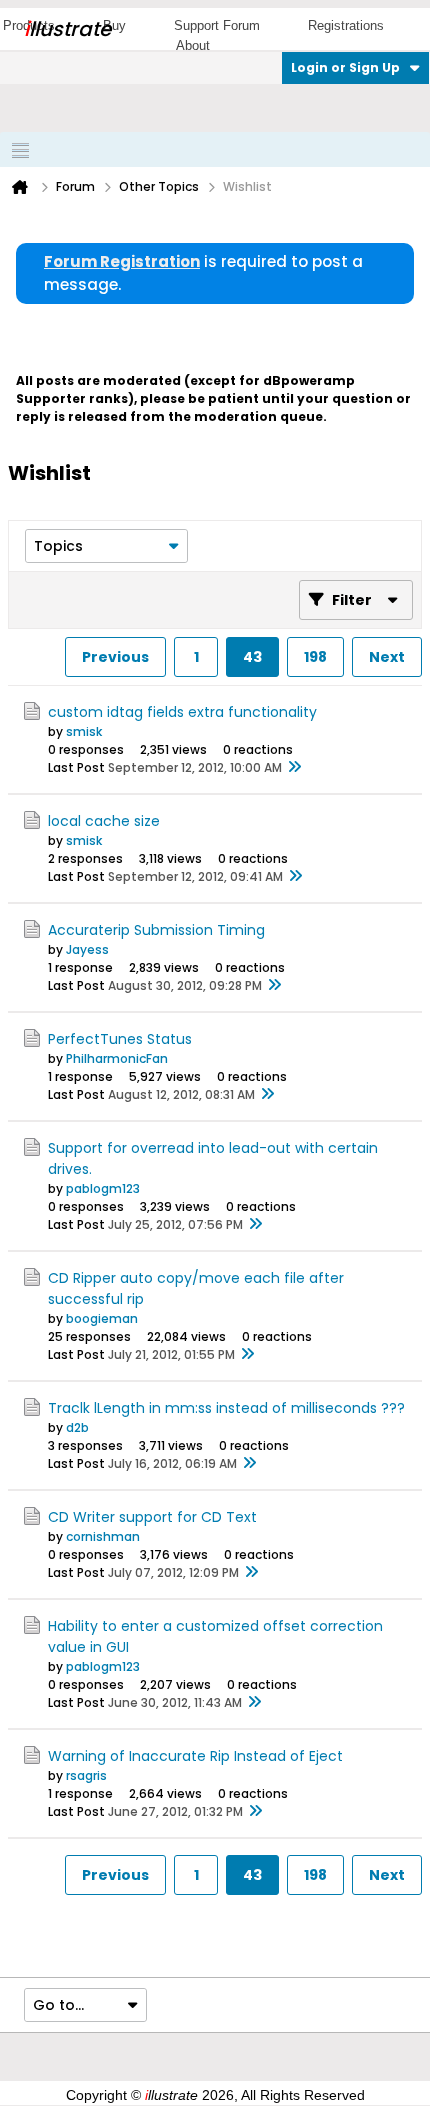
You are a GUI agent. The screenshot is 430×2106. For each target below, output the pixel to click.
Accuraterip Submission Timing (156, 930)
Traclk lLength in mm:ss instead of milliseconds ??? (226, 1408)
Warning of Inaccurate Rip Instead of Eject (195, 1756)
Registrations (346, 25)
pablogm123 (103, 1188)
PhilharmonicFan (117, 1058)
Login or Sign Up (345, 67)
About (193, 45)
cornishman (103, 1536)
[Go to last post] (294, 768)
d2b (77, 1427)
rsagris (86, 1775)
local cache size (104, 821)
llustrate (67, 29)
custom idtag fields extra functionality (182, 712)
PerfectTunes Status (120, 1039)
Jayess (87, 949)
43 (252, 657)
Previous (115, 657)
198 (315, 657)
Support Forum (217, 25)
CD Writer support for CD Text (152, 1517)
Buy (114, 25)
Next (387, 657)
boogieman (102, 1318)
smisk (84, 731)
